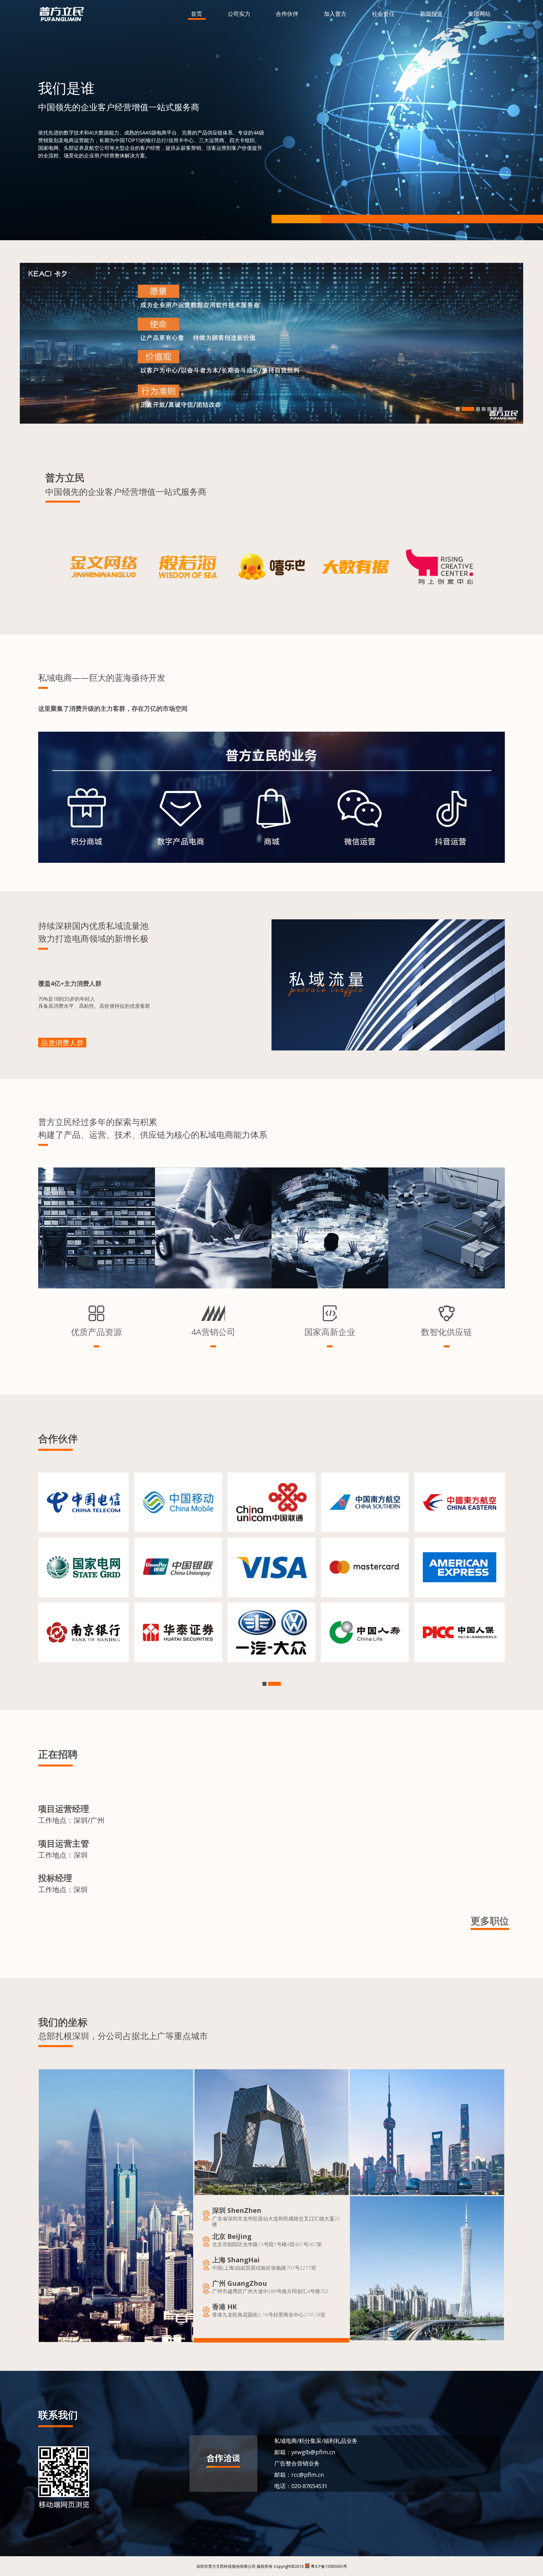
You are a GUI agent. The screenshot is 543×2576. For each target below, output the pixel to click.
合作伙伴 (287, 14)
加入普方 (335, 14)
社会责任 (383, 14)
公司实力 (239, 14)
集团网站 (479, 14)
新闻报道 (431, 14)
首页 (197, 14)
